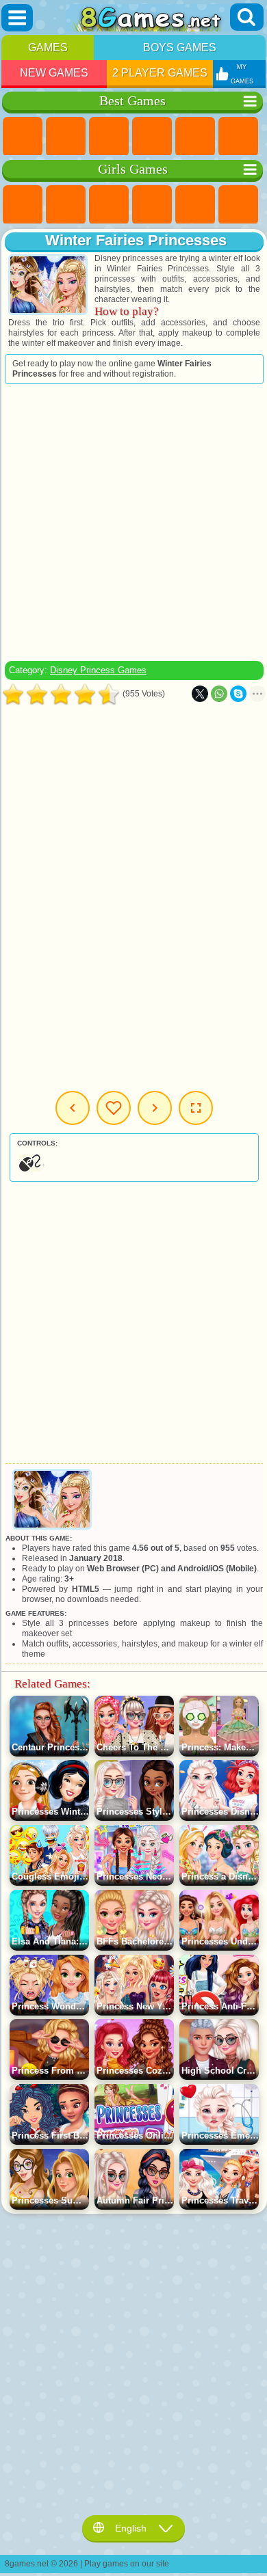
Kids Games (152, 137)
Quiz (195, 205)
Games (48, 48)
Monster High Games (238, 205)
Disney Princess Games (98, 670)
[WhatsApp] (219, 694)
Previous (73, 1108)
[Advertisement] (133, 522)
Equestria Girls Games (66, 205)
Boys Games (180, 48)
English (131, 2528)
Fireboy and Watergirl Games (109, 205)
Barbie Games (152, 205)
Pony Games (23, 205)
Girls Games (66, 137)
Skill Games (238, 137)
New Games (54, 73)
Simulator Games (109, 137)
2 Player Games (160, 73)
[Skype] (238, 694)
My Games (114, 1108)
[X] (200, 694)
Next (155, 1108)
